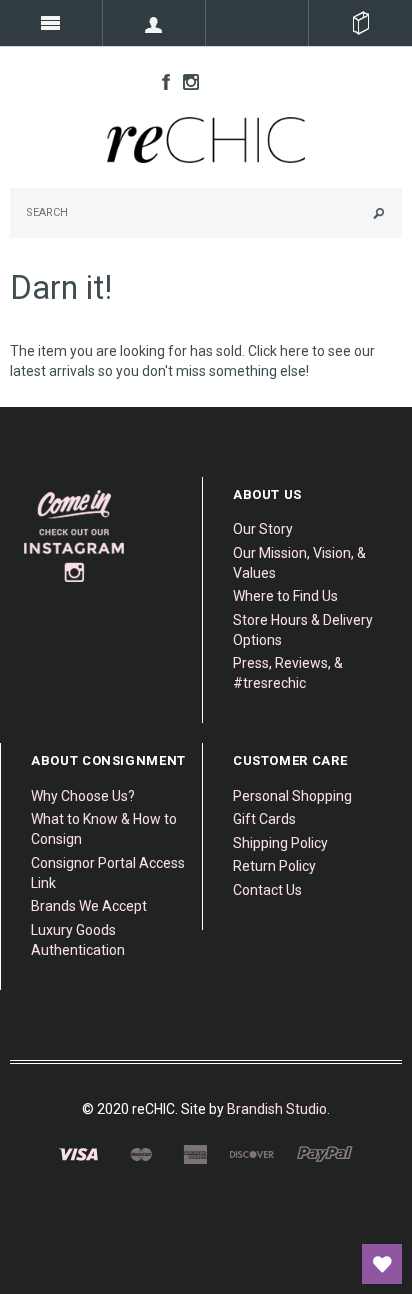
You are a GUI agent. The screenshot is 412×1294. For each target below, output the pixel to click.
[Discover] (252, 1154)
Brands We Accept (89, 906)
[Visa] (78, 1154)
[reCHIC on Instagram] (186, 81)
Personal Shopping (292, 796)
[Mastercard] (140, 1154)
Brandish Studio (277, 1109)
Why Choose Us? (83, 796)
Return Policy (274, 866)
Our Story (263, 529)
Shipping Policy (280, 843)
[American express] (195, 1154)
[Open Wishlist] (382, 1264)
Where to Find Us (285, 596)
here (294, 351)
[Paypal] (325, 1154)
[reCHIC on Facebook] (161, 81)
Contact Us (267, 890)
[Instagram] (75, 535)
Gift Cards (264, 819)
